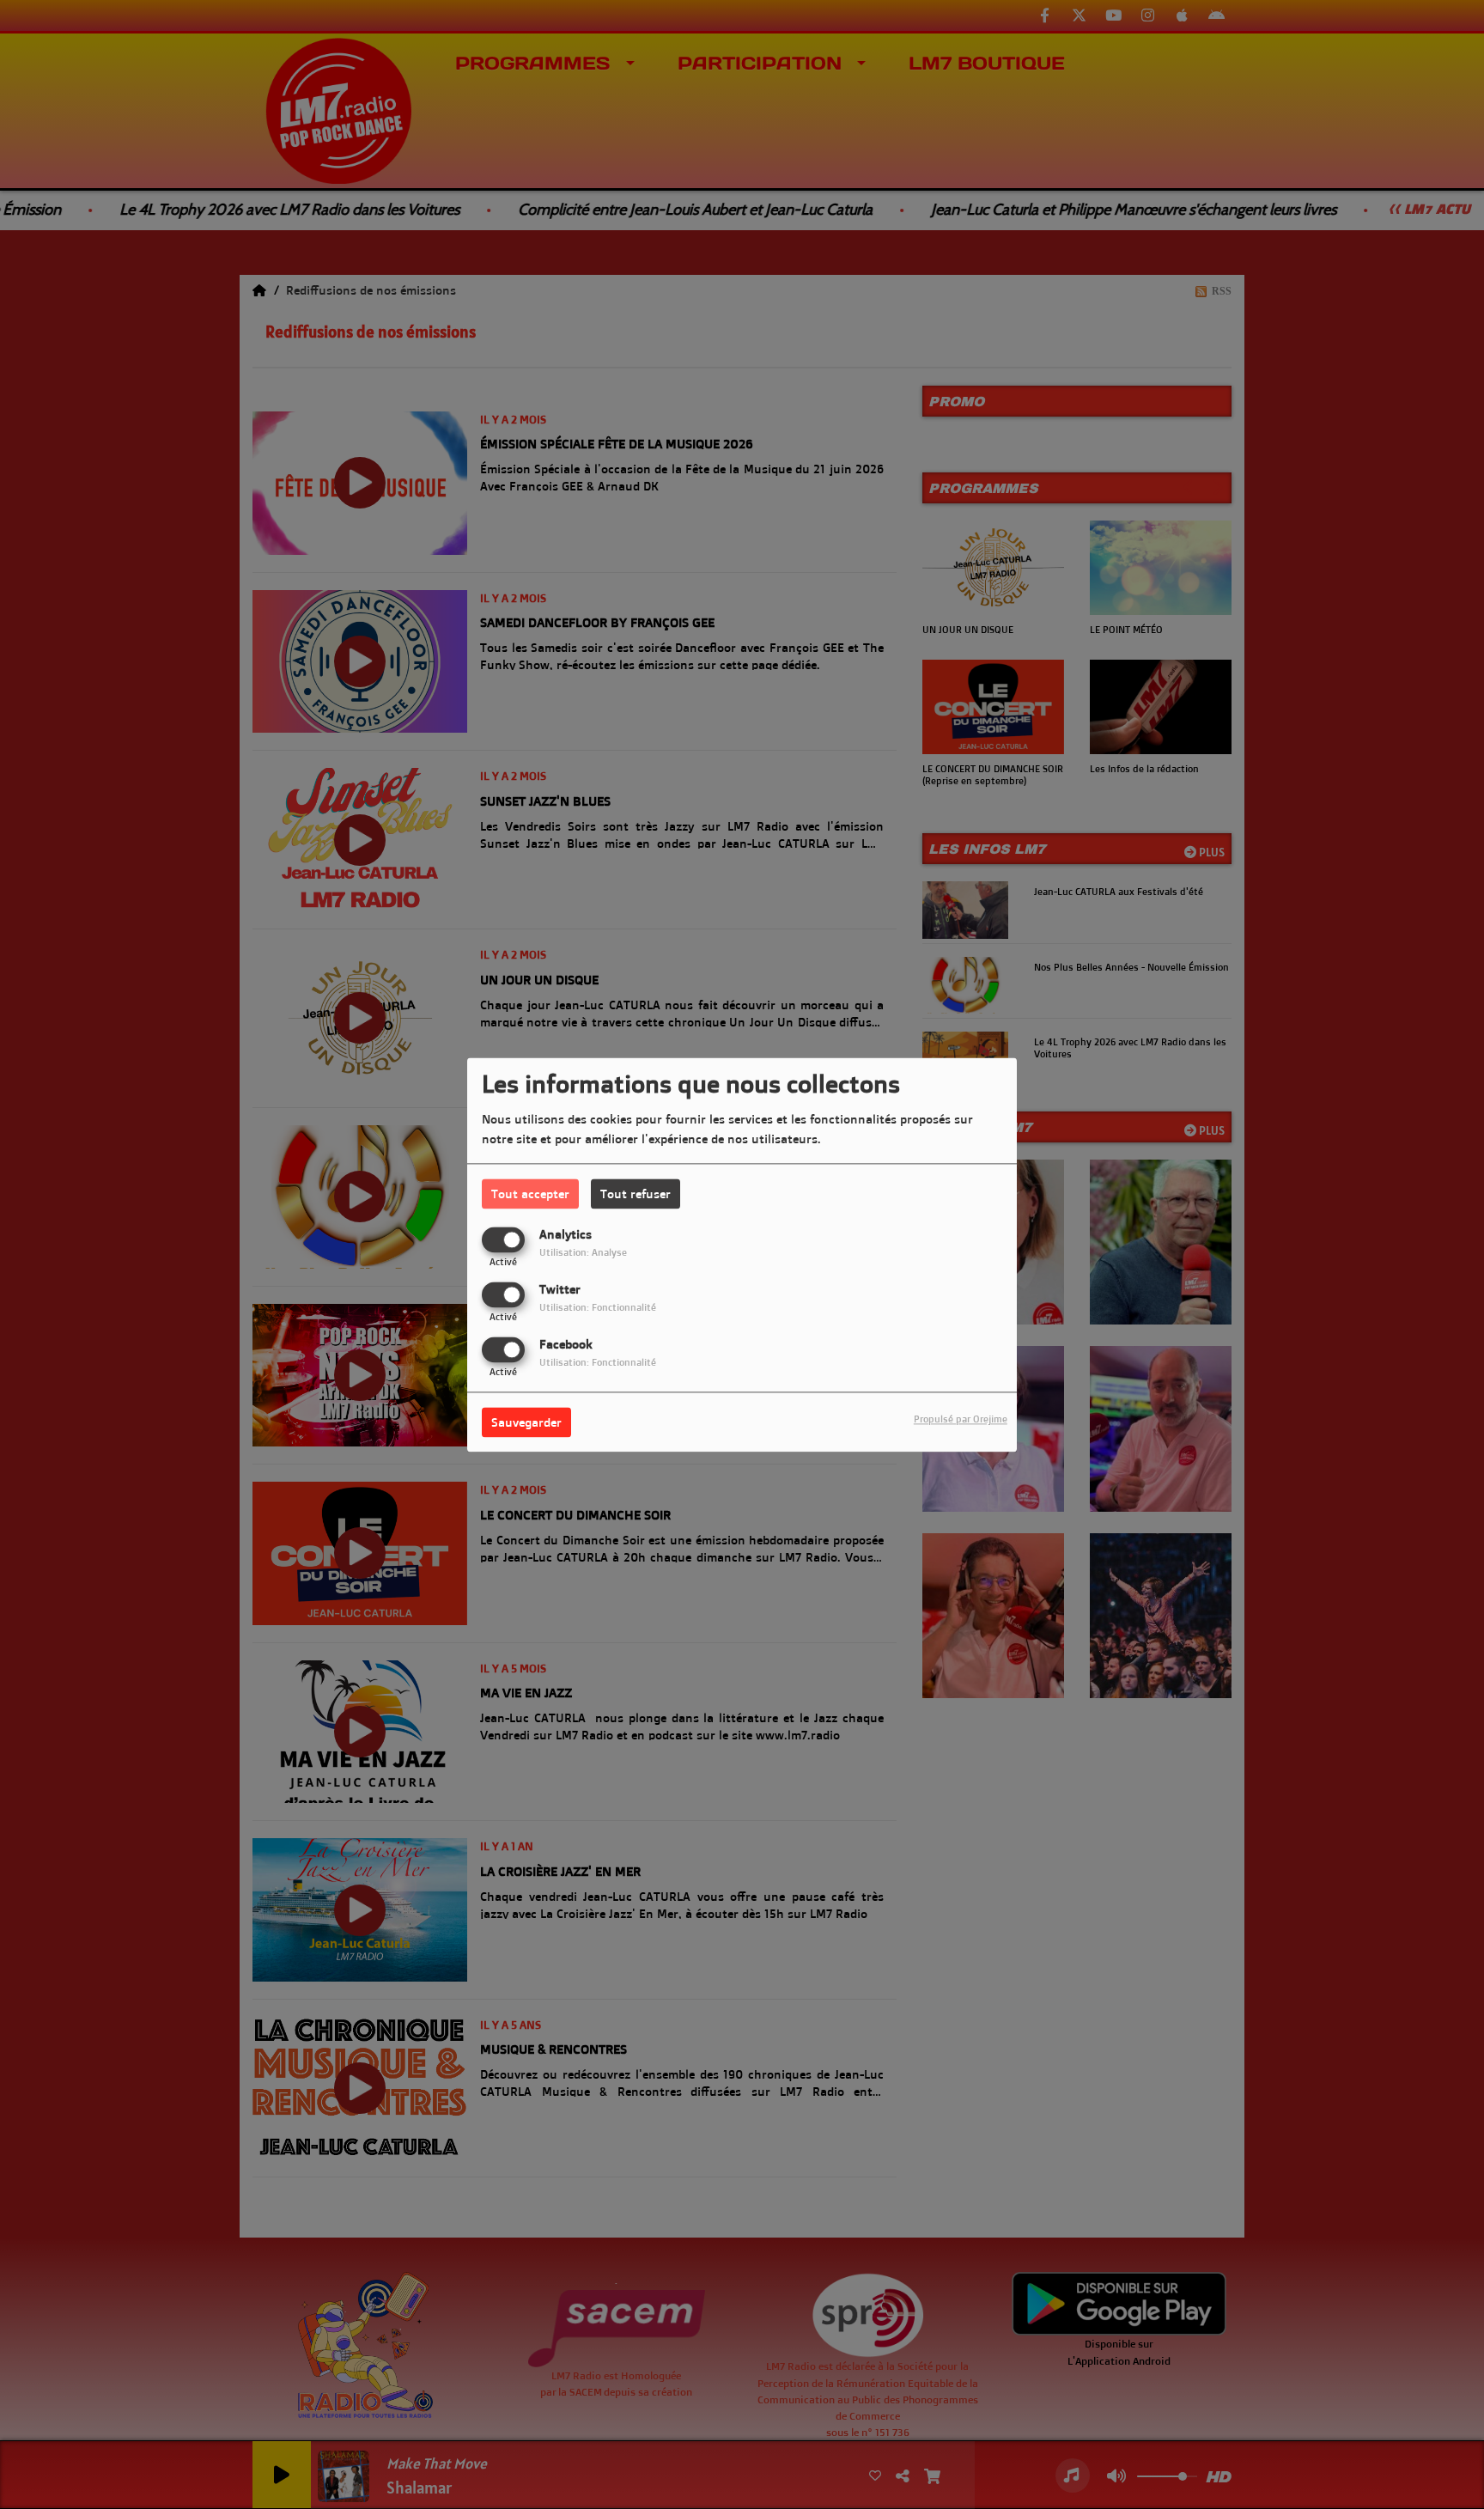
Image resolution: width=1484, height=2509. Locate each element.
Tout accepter (530, 1194)
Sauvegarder (526, 1422)
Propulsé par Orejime (961, 1419)
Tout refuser (636, 1194)
